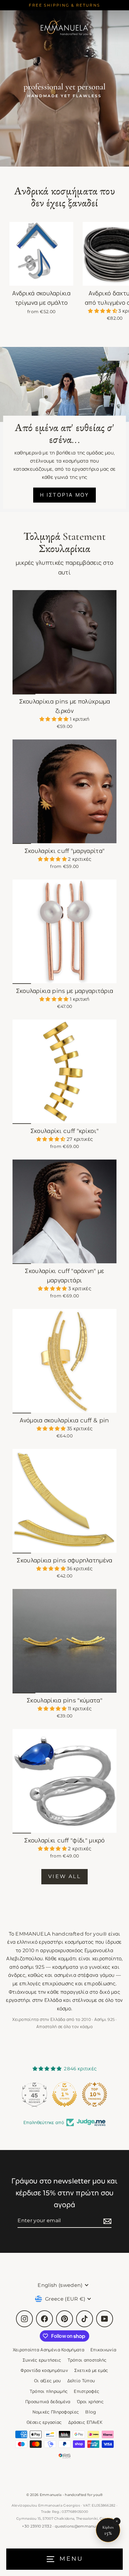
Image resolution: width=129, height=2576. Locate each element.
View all (64, 1876)
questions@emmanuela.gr (81, 2526)
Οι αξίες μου (48, 2381)
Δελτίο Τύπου (81, 2381)
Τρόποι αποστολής (87, 2360)
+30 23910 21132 (37, 2526)
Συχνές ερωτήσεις (42, 2360)
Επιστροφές (87, 2391)
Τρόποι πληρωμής (49, 2391)
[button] (103, 311)
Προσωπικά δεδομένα (48, 2402)
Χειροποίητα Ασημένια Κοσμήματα (49, 2350)
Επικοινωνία (103, 2350)
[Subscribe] (106, 2221)
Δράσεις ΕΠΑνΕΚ (85, 2422)
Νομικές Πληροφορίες (56, 2412)
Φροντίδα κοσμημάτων (44, 2370)
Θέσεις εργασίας (44, 2422)
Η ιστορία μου (65, 495)
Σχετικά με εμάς (91, 2370)
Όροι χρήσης (90, 2402)
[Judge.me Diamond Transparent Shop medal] (34, 2094)
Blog (91, 2412)
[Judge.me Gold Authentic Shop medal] (95, 2094)
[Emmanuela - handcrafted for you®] (64, 27)
